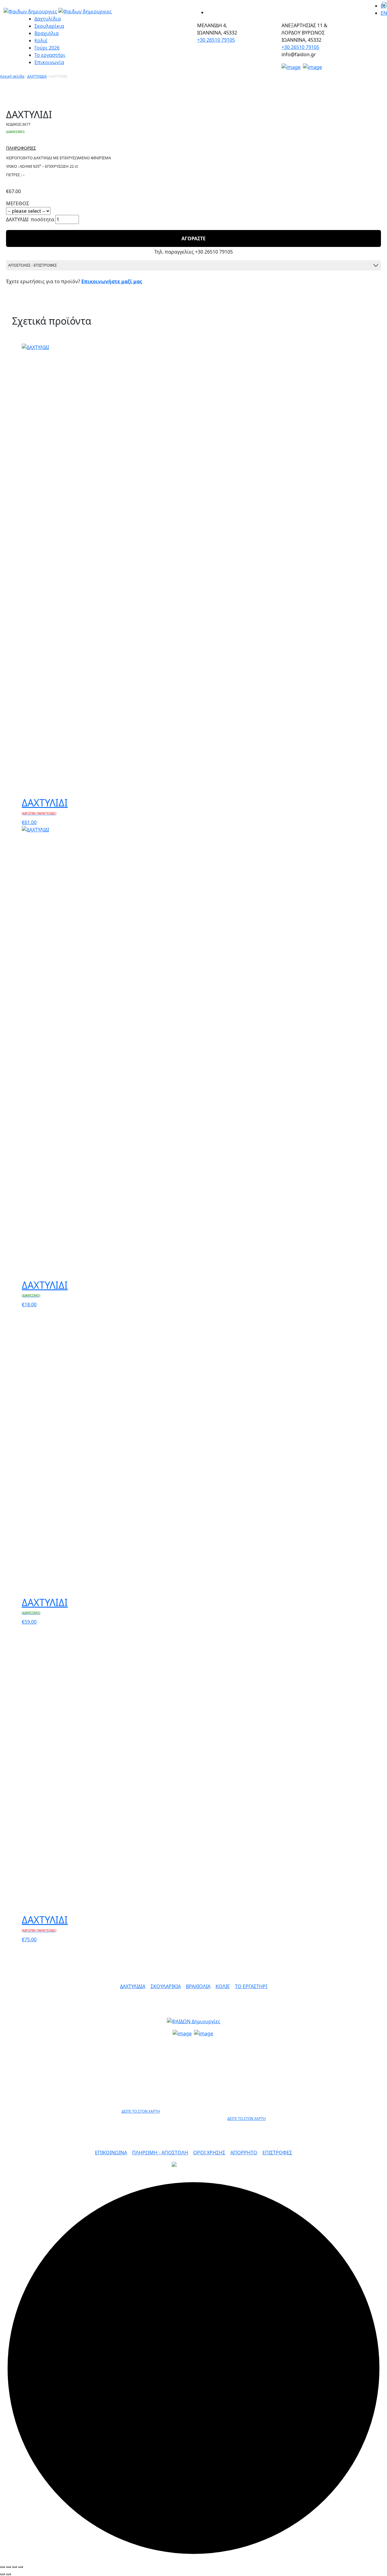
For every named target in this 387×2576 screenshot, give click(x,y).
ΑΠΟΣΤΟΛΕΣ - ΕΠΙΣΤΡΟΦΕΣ (33, 265)
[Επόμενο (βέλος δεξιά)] (8, 2574)
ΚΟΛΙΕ (223, 1986)
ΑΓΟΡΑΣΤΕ (193, 238)
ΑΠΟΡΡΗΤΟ (244, 2153)
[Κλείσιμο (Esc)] (2, 2567)
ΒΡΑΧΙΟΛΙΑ (198, 1986)
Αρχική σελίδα (12, 76)
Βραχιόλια (47, 33)
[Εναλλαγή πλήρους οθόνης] (15, 2567)
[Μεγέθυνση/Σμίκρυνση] (21, 2567)
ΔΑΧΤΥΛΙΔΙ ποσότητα (30, 219)
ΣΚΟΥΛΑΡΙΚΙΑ (166, 1986)
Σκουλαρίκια (49, 26)
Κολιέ (41, 41)
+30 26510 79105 (216, 40)
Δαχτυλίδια (48, 19)
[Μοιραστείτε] (8, 2567)
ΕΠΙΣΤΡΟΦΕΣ (277, 2153)
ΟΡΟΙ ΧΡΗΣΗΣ (209, 2153)
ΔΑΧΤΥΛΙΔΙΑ (37, 76)
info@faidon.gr (194, 2045)
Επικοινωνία (49, 62)
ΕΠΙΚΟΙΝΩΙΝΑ (111, 2153)
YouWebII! (351, 2171)
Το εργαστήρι (50, 55)
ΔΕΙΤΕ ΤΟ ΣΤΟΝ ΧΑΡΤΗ (141, 2111)
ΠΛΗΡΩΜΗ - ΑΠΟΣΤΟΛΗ (160, 2153)
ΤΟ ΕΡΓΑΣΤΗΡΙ (251, 1986)
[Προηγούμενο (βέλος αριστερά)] (2, 2574)
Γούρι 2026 (47, 48)
